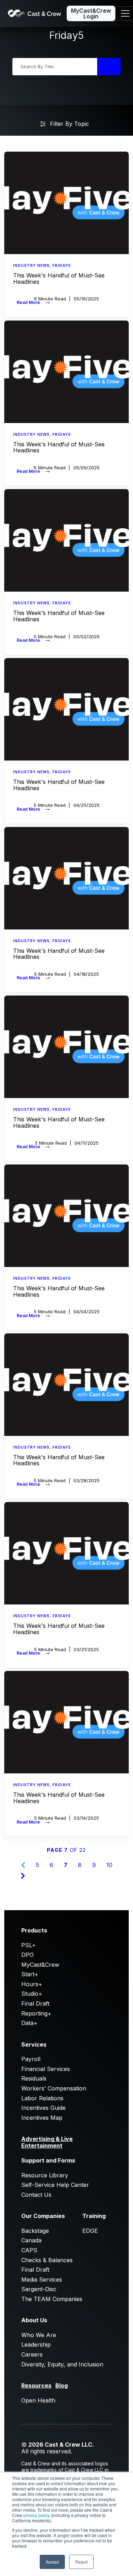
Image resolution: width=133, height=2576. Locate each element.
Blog (62, 2386)
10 (109, 1865)
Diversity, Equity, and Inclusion (62, 2364)
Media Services (42, 2279)
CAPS (29, 2250)
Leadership (36, 2345)
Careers (32, 2354)
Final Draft (35, 2003)
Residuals (34, 2078)
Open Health (38, 2400)
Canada (31, 2240)
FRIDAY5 (62, 265)
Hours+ (32, 1984)
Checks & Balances (47, 2260)
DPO (27, 1955)
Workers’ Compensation (54, 2088)
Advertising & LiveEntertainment (47, 2142)
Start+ (30, 1974)
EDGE (90, 2231)
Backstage (35, 2231)
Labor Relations (42, 2098)
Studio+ (32, 1994)
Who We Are (39, 2335)
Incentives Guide (43, 2108)
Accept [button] (52, 2562)
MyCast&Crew (40, 1965)
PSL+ (29, 1945)
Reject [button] (81, 2562)
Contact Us (36, 2195)
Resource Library (45, 2175)
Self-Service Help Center (55, 2185)
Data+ (29, 2023)
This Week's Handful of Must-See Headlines (59, 278)
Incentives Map (42, 2118)
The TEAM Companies (52, 2299)
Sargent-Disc (39, 2289)
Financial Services (46, 2069)
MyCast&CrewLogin (91, 13)
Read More (34, 301)
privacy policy (37, 2515)
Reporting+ (36, 2013)
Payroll (31, 2059)
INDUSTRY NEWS (31, 265)
